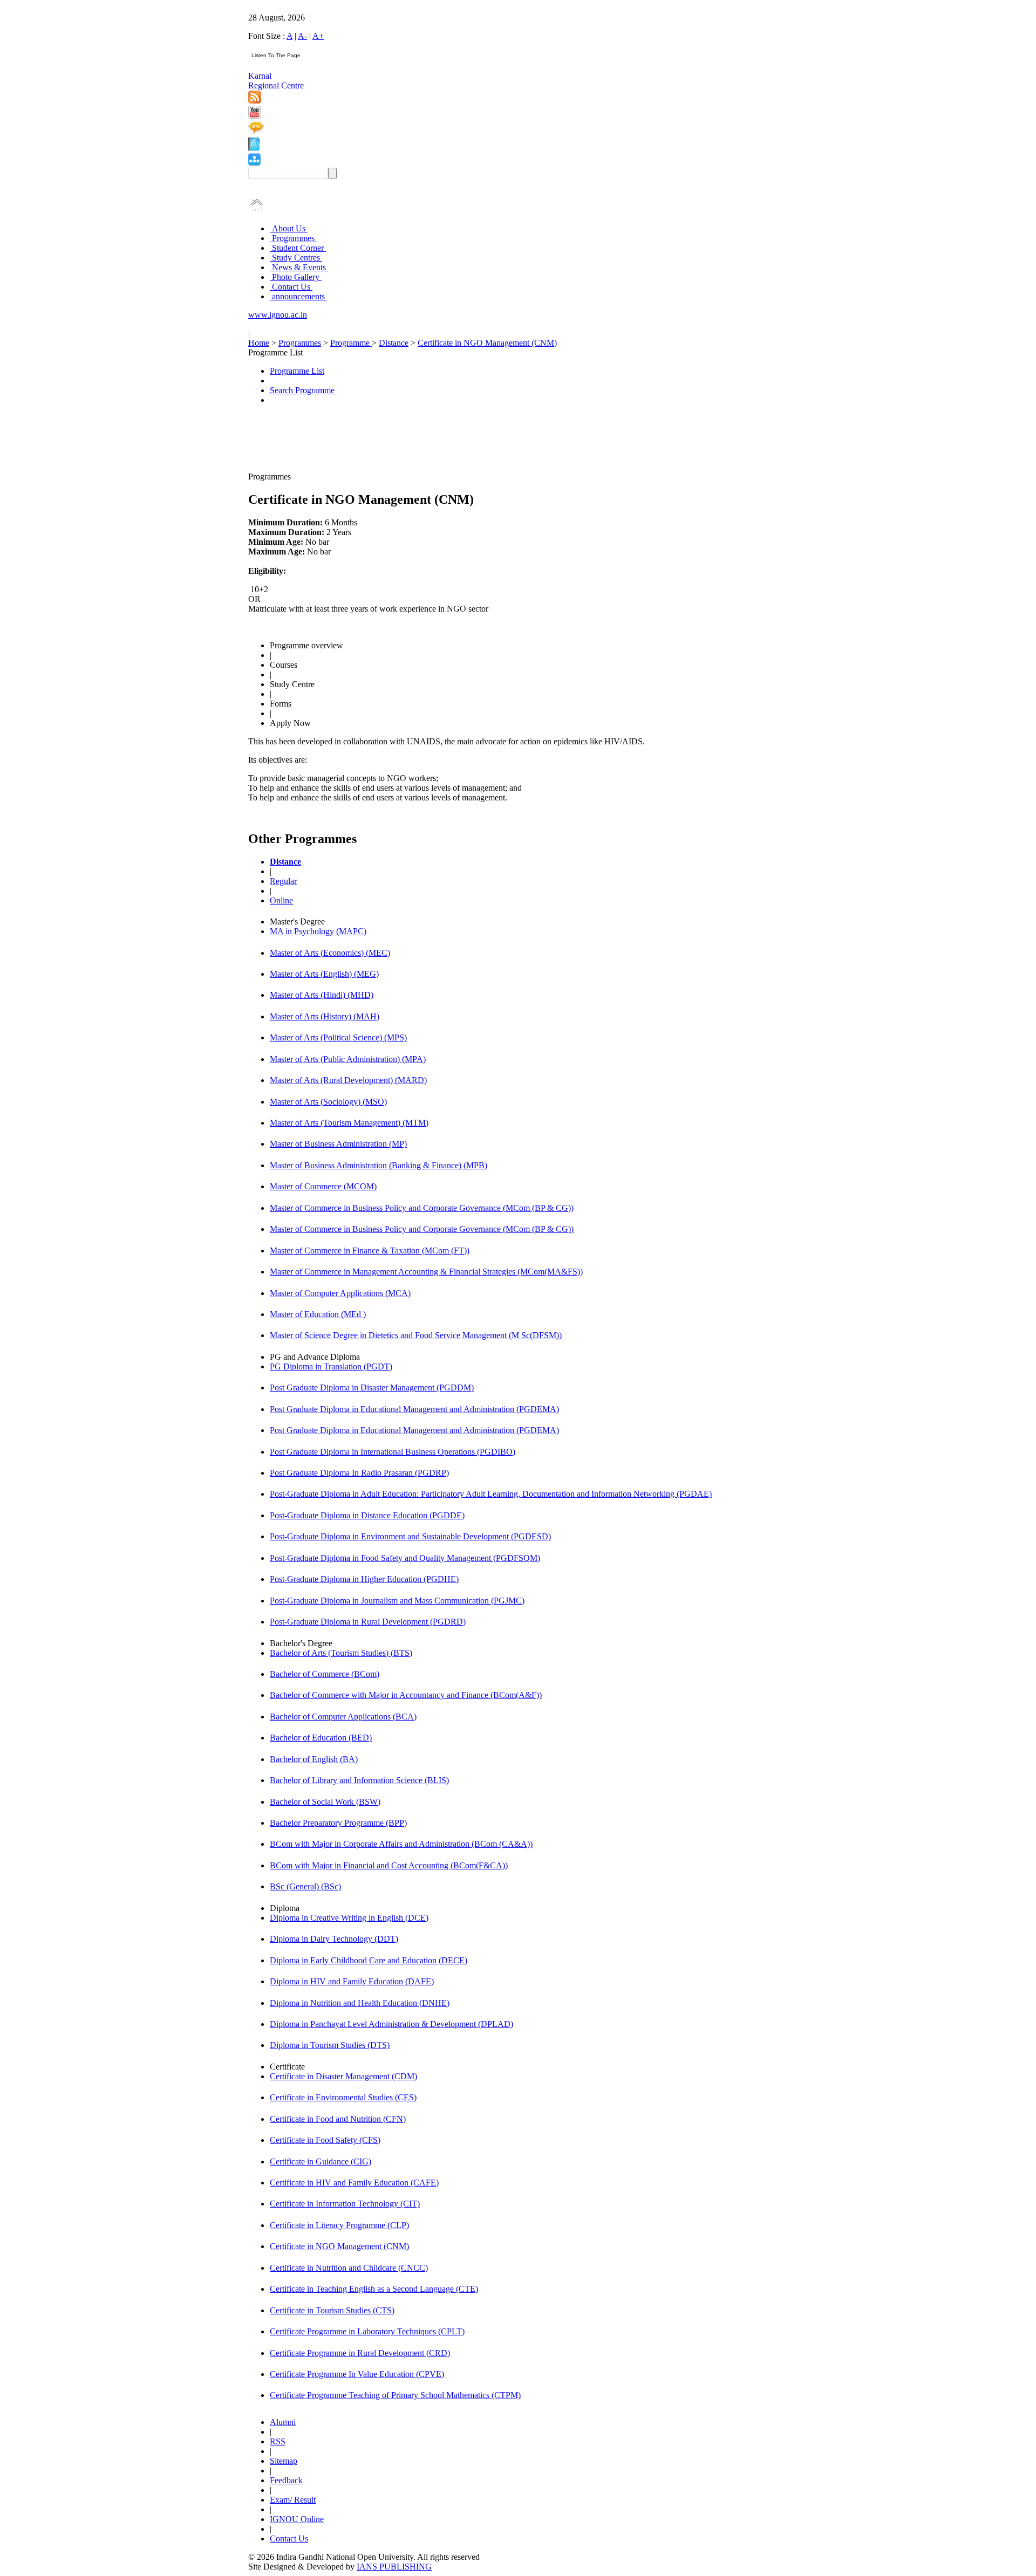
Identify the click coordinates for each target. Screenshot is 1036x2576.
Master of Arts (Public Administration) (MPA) (348, 1059)
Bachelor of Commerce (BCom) (325, 1674)
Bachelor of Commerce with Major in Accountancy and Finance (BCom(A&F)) (406, 1695)
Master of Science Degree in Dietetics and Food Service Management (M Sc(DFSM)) (416, 1335)
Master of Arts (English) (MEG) (324, 974)
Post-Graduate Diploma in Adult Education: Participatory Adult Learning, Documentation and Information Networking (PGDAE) (491, 1494)
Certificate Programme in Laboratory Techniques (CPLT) (367, 2331)
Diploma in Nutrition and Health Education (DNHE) (360, 2003)
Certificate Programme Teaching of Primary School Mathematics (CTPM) (395, 2395)
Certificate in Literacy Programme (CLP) (339, 2225)
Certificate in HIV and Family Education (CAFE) (354, 2183)
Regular (283, 881)
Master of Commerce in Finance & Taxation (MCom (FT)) (370, 1251)
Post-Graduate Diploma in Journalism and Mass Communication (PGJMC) (397, 1601)
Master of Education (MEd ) (318, 1314)
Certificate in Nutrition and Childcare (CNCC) (349, 2268)
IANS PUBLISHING (394, 2567)
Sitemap (284, 2461)
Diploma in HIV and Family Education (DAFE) (352, 1981)
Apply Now (290, 723)
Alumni (283, 2422)
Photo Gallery (296, 277)
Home (259, 343)
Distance (394, 343)
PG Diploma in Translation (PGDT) (331, 1366)
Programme (351, 343)
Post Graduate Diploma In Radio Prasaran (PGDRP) (359, 1473)
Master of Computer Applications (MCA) (340, 1293)
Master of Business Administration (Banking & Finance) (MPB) (379, 1165)
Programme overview (306, 645)
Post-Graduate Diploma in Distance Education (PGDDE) (367, 1515)
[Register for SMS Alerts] (256, 132)
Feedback (286, 2480)
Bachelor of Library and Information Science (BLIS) (359, 1780)
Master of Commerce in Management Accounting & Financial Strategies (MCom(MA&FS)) (426, 1272)
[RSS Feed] (255, 101)
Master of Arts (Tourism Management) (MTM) (349, 1123)
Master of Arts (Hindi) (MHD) (322, 995)
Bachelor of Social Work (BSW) (325, 1802)
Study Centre (292, 684)
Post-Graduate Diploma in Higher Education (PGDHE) (364, 1579)
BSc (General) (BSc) (305, 1886)
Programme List (297, 371)
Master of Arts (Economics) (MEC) (330, 953)
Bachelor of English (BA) (314, 1759)
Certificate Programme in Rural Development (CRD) (360, 2353)
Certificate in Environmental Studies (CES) (343, 2097)
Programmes (293, 238)
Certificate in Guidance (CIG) (321, 2161)
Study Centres (296, 258)
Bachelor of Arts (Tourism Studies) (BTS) (341, 1653)
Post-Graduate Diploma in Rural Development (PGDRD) (368, 1622)
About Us (289, 228)
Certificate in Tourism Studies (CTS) (332, 2310)
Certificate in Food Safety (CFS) (325, 2140)
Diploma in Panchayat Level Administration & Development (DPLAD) (391, 2024)
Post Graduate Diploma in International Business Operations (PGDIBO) (393, 1452)
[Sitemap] (254, 163)
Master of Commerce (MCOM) (323, 1186)
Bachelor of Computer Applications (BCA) (343, 1717)
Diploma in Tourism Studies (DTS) (330, 2045)
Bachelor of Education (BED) (321, 1738)
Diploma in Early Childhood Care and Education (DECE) (369, 1960)
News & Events (299, 267)
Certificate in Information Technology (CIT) (345, 2204)
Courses (284, 665)
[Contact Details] (254, 148)
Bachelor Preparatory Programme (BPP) (338, 1823)
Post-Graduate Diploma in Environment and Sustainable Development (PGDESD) (410, 1536)
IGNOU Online (297, 2519)
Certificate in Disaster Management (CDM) (343, 2076)
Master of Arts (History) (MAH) (325, 1016)
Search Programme (302, 390)
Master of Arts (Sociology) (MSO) (328, 1102)
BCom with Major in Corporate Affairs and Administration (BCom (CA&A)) (401, 1844)
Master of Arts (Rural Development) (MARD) (348, 1080)
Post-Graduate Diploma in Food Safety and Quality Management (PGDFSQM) (405, 1558)
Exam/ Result (293, 2500)
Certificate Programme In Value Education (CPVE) (357, 2374)
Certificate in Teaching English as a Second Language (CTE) (374, 2289)
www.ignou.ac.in (278, 315)
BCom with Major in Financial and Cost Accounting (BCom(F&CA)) (389, 1865)
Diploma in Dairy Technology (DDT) (334, 1939)
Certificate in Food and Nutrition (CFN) (338, 2119)
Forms (281, 704)
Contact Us (291, 287)
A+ (318, 36)
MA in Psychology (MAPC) (318, 931)
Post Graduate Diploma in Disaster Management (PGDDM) (372, 1388)
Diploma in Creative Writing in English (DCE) (349, 1918)
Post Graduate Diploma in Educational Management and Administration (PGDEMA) (414, 1409)
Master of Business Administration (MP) (338, 1144)
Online (281, 900)
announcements (298, 296)
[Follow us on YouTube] (254, 116)
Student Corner (298, 248)
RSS (278, 2441)
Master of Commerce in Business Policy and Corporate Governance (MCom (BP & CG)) (422, 1208)
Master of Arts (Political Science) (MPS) (338, 1037)
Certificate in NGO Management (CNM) (487, 343)
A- (302, 36)
